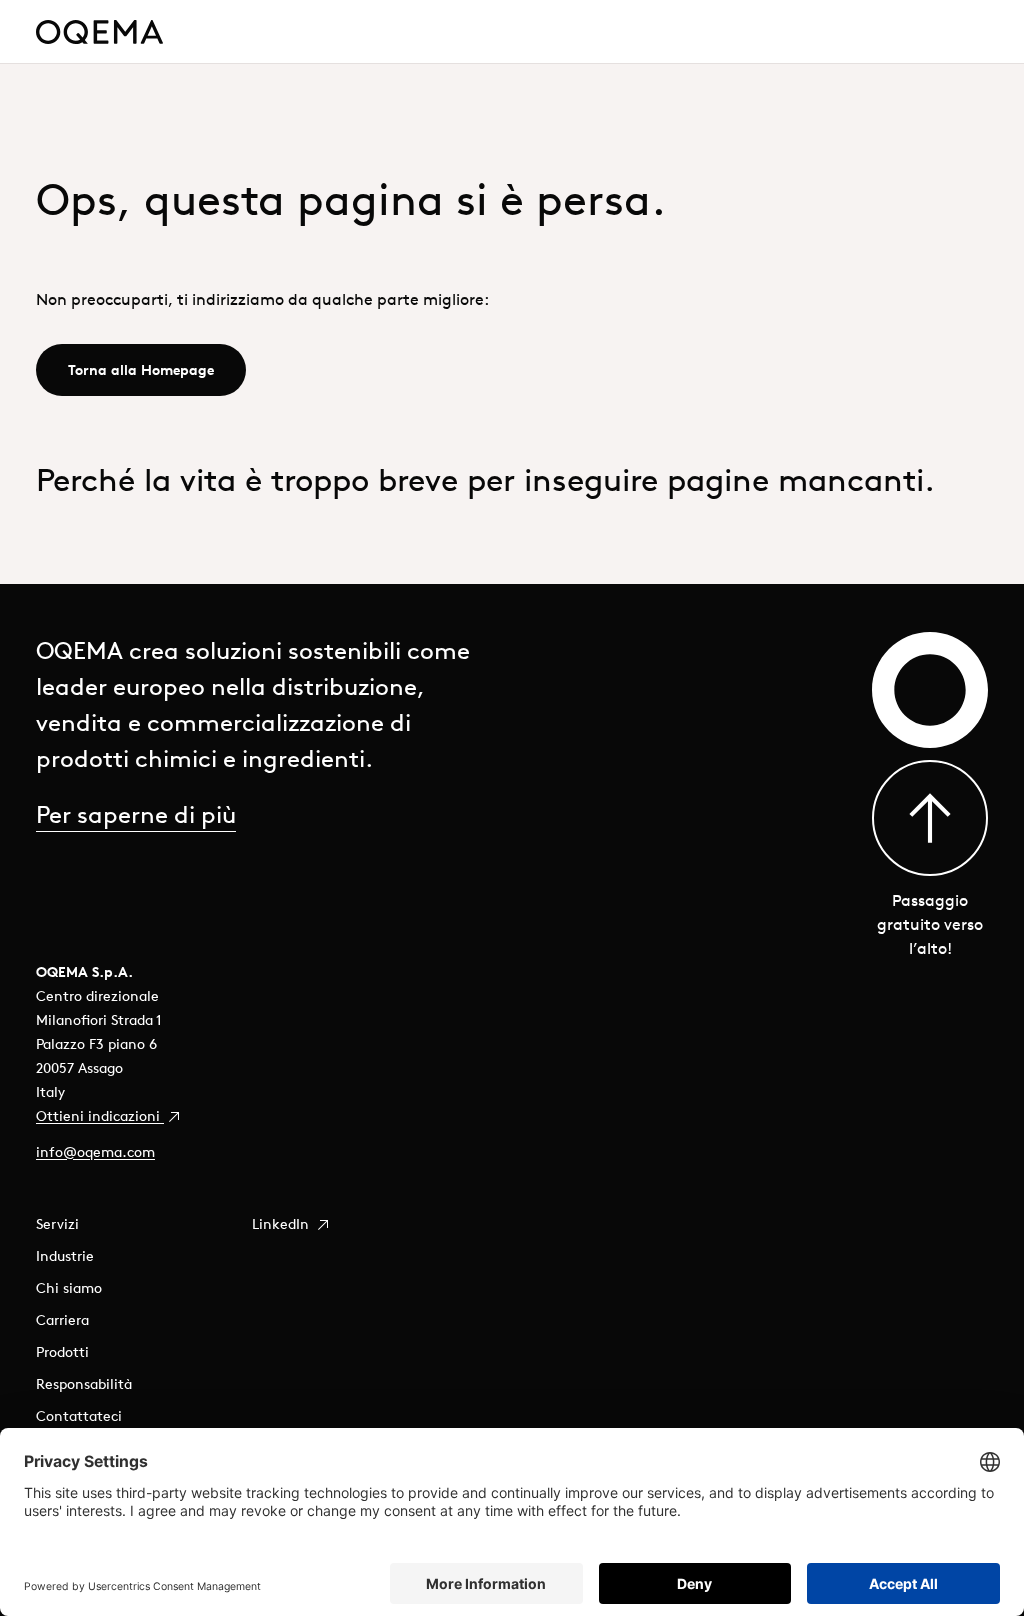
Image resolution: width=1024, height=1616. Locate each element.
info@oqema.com (95, 1152)
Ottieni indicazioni (100, 1116)
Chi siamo (69, 1288)
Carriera (62, 1320)
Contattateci (79, 1416)
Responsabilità (84, 1384)
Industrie (65, 1256)
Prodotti (62, 1352)
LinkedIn (282, 1224)
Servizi (57, 1224)
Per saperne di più (136, 814)
